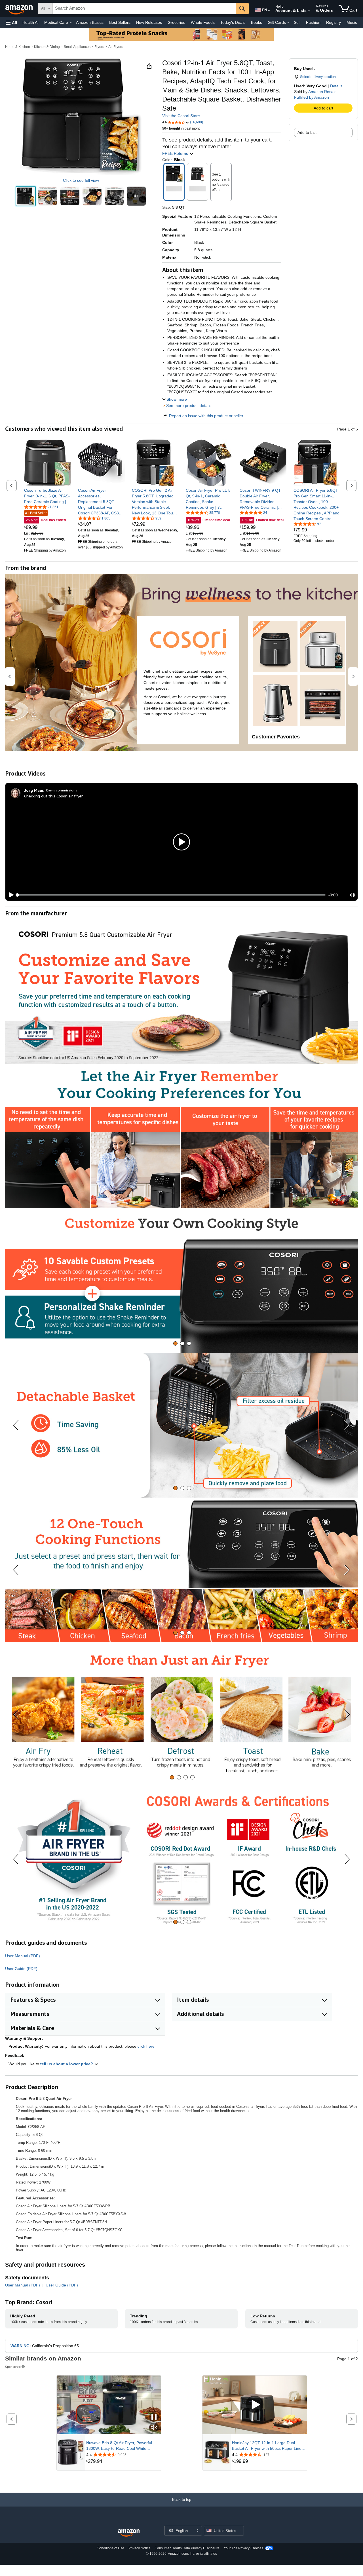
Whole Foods (203, 22)
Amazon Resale (322, 92)
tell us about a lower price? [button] (67, 2064)
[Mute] (353, 895)
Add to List (307, 132)
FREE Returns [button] (176, 153)
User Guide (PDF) (21, 1969)
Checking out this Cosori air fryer (53, 796)
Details (336, 86)
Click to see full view (81, 180)
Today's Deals (233, 22)
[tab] (175, 1343)
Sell (297, 22)
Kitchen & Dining (47, 47)
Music (352, 22)
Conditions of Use (110, 2548)
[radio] (26, 196)
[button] (11, 23)
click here (146, 2046)
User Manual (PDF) (23, 1956)
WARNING (20, 2346)
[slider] (171, 895)
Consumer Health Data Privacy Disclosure (187, 2548)
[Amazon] (20, 9)
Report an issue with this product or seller (206, 416)
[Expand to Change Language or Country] (269, 11)
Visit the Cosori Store (181, 116)
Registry (334, 22)
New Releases (149, 22)
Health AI (30, 22)
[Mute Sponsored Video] (154, 2428)
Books (257, 22)
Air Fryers (116, 47)
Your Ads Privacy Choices (243, 2548)
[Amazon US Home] (129, 2533)
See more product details (189, 406)
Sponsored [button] (13, 2367)
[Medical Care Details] (71, 23)
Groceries (176, 22)
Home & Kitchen (18, 47)
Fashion (313, 22)
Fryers (99, 47)
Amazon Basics (90, 22)
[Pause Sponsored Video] (154, 2417)
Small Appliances (77, 47)
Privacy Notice (140, 2548)
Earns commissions (62, 790)
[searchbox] (144, 9)
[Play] (10, 895)
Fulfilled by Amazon (312, 97)
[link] (48, 496)
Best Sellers (120, 22)
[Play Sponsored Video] (255, 2405)
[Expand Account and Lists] (309, 11)
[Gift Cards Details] (288, 23)
